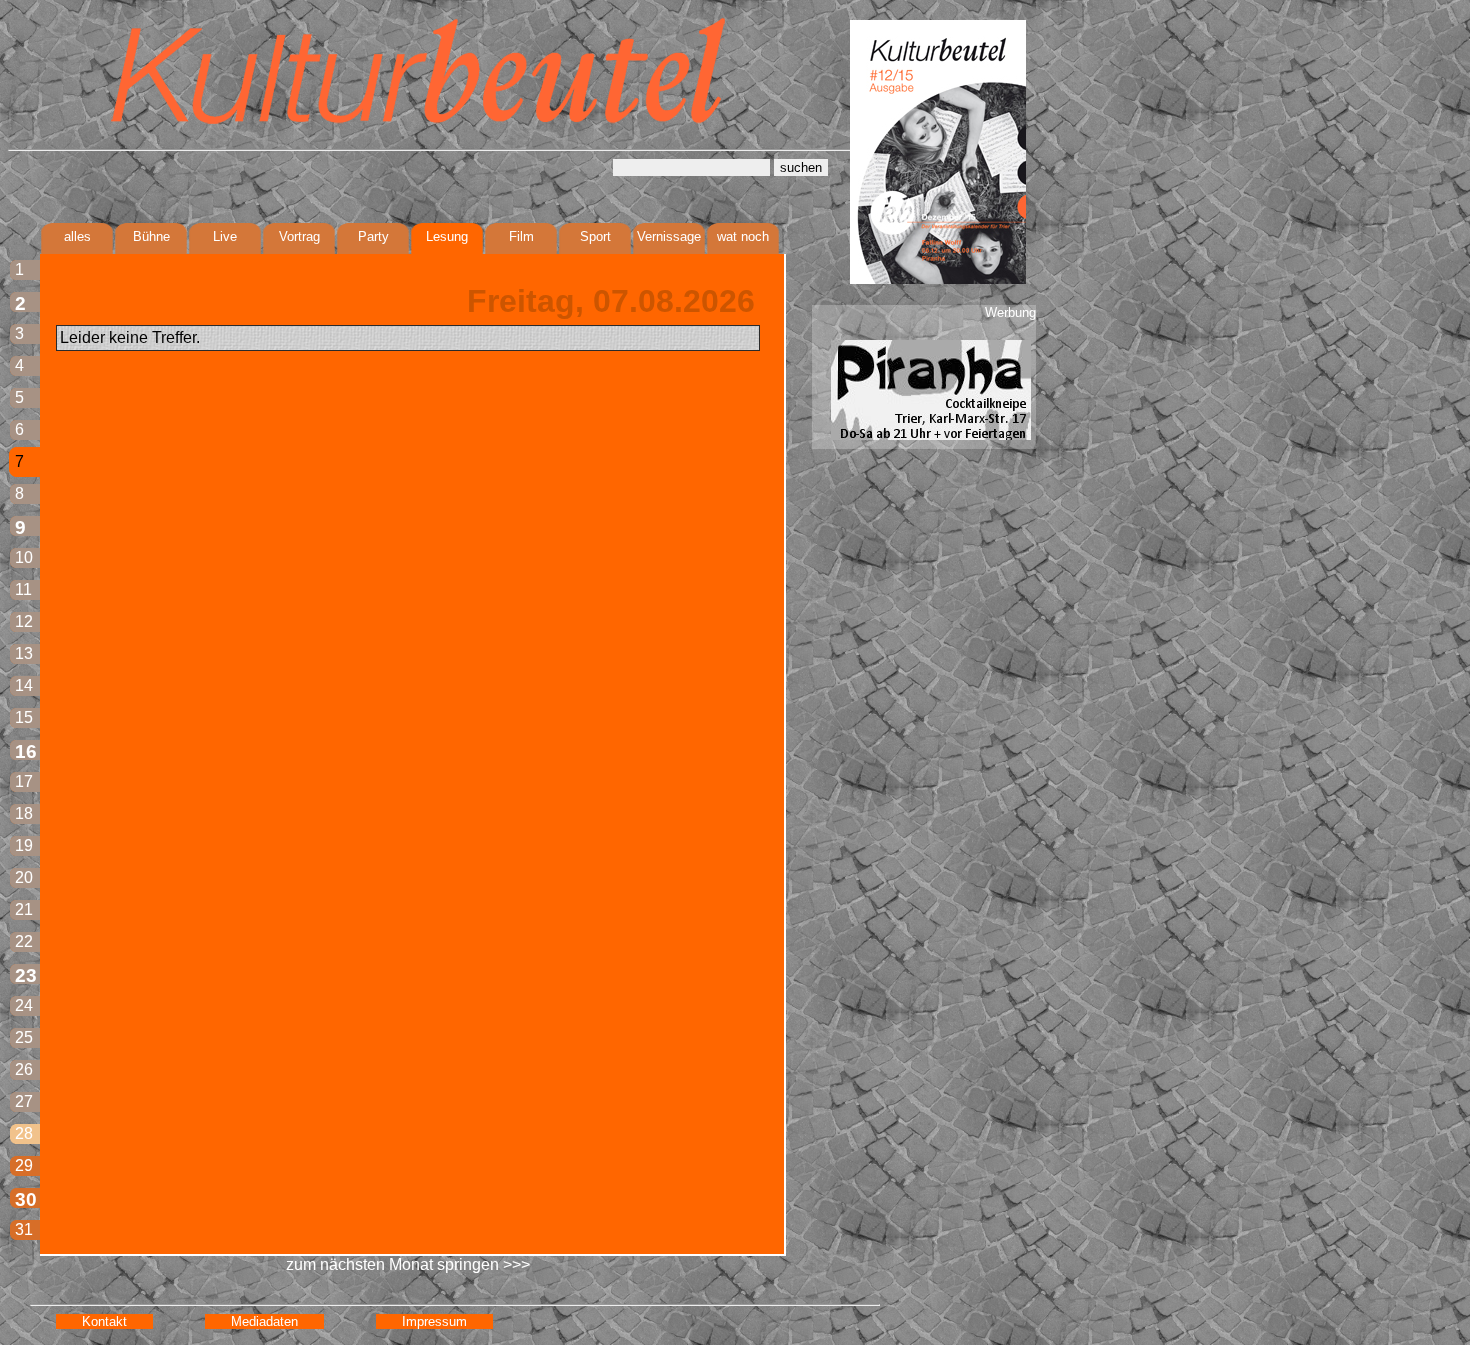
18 (24, 813)
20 (24, 877)
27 (24, 1101)
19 (24, 845)
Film (521, 236)
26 (24, 1069)
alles (77, 236)
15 (24, 717)
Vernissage (669, 236)
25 (24, 1037)
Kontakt (104, 1321)
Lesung (447, 236)
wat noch (743, 236)
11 (23, 589)
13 (24, 653)
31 (24, 1229)
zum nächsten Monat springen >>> (408, 1264)
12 (24, 621)
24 (24, 1005)
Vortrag (299, 236)
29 (24, 1165)
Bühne (151, 236)
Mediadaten (264, 1321)
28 (24, 1133)
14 (24, 685)
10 (24, 557)
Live (225, 236)
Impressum (434, 1321)
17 (24, 781)
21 (24, 909)
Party (373, 236)
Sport (595, 236)
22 (24, 941)
